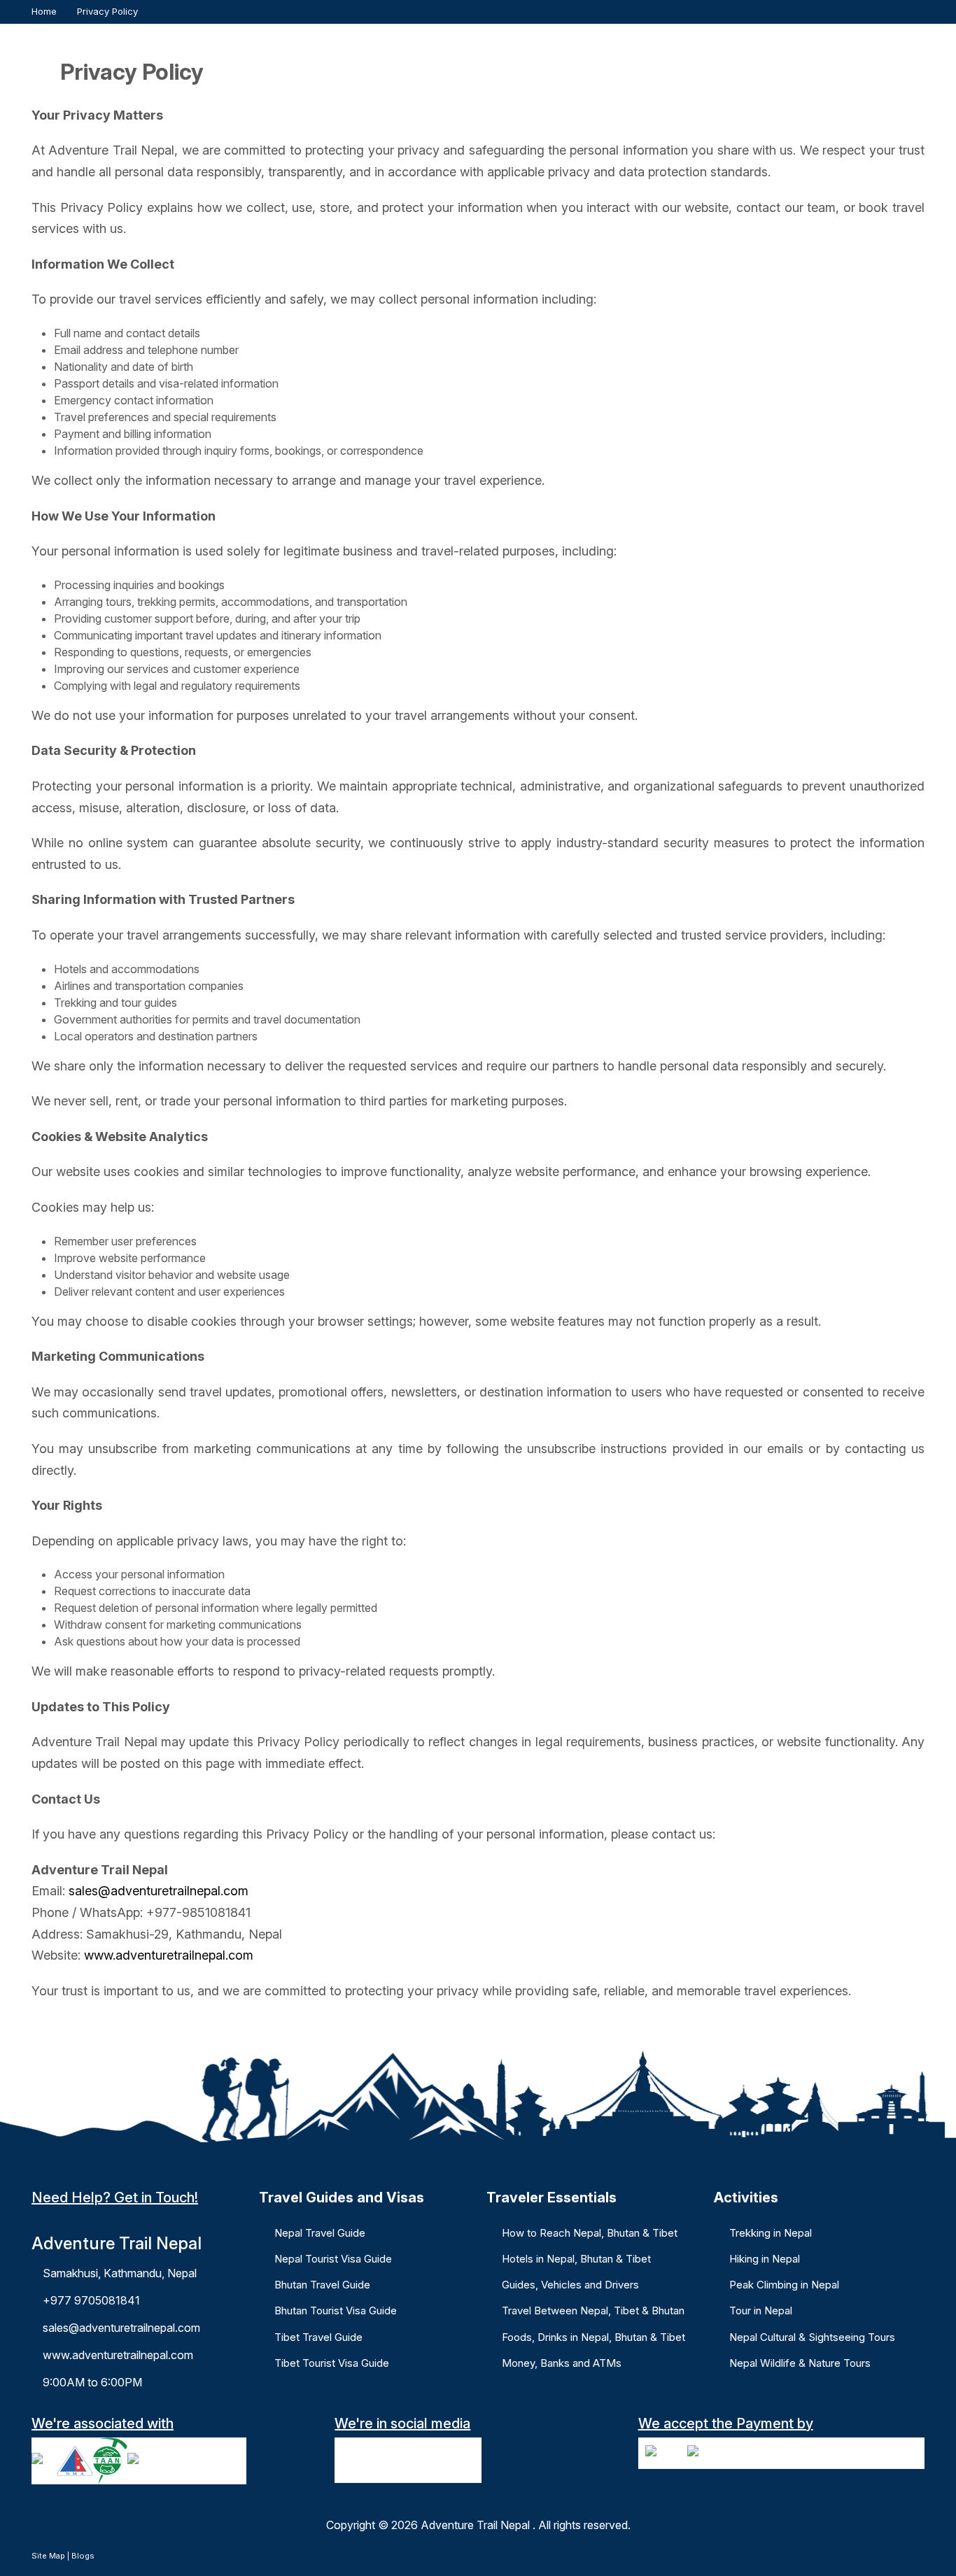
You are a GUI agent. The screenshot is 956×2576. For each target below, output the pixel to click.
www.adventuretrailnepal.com (169, 1955)
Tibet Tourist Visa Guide (332, 2363)
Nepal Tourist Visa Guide (333, 2259)
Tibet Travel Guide (318, 2337)
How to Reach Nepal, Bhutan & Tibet (590, 2233)
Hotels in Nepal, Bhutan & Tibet (576, 2259)
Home (44, 11)
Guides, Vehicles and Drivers (570, 2285)
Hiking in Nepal (765, 2259)
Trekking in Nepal (771, 2233)
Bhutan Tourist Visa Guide (336, 2310)
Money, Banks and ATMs (562, 2363)
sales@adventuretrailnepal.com (159, 1891)
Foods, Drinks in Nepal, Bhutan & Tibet (593, 2337)
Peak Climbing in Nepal (784, 2285)
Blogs (83, 2556)
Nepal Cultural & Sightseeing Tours (812, 2337)
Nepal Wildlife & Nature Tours (800, 2363)
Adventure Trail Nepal (475, 2525)
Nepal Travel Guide (320, 2233)
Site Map (48, 2556)
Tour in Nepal (761, 2310)
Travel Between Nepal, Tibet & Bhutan (593, 2310)
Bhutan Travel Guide (322, 2285)
